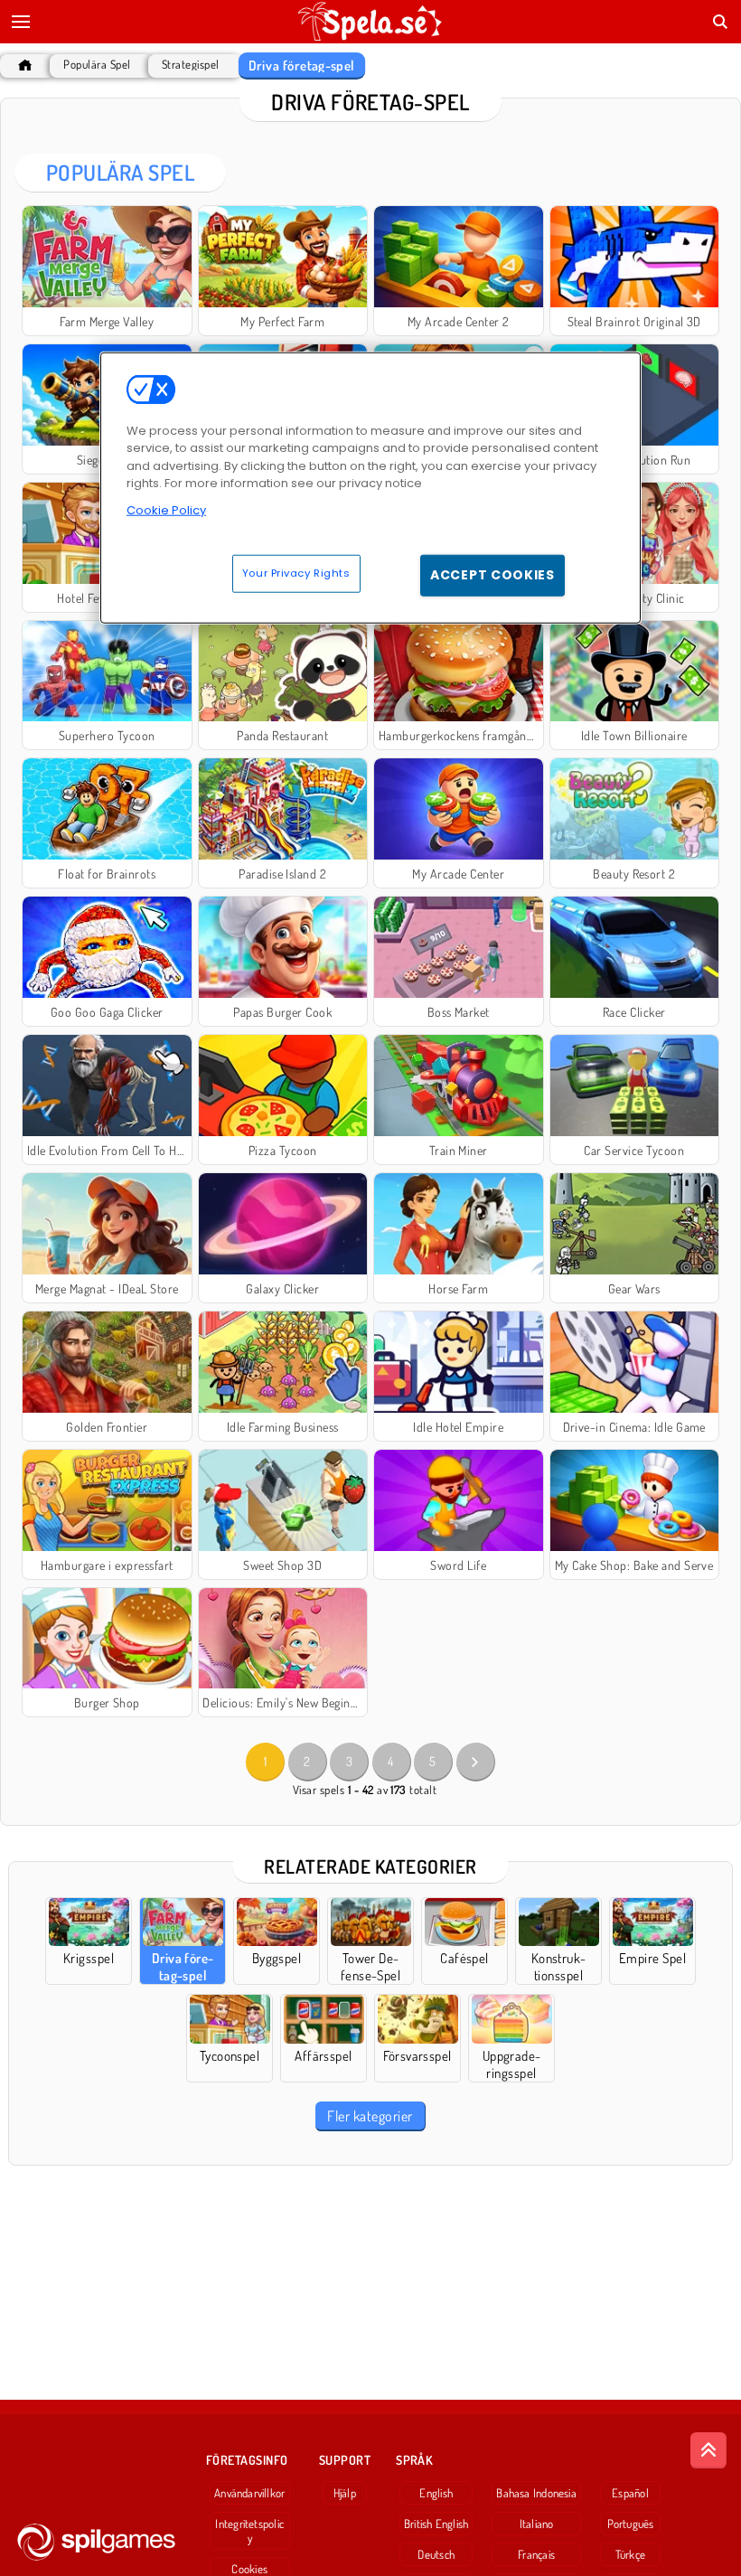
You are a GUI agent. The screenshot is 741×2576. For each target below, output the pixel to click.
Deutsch (436, 2554)
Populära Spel (97, 65)
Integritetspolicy (249, 2531)
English (436, 2493)
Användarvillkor (249, 2493)
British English (436, 2524)
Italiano (537, 2524)
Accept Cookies (492, 575)
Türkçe (630, 2554)
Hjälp (345, 2493)
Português (631, 2524)
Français (536, 2554)
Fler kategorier (370, 2116)
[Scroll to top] (708, 2450)
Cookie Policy (166, 509)
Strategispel (191, 65)
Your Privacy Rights (296, 573)
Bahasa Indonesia (536, 2493)
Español (630, 2493)
